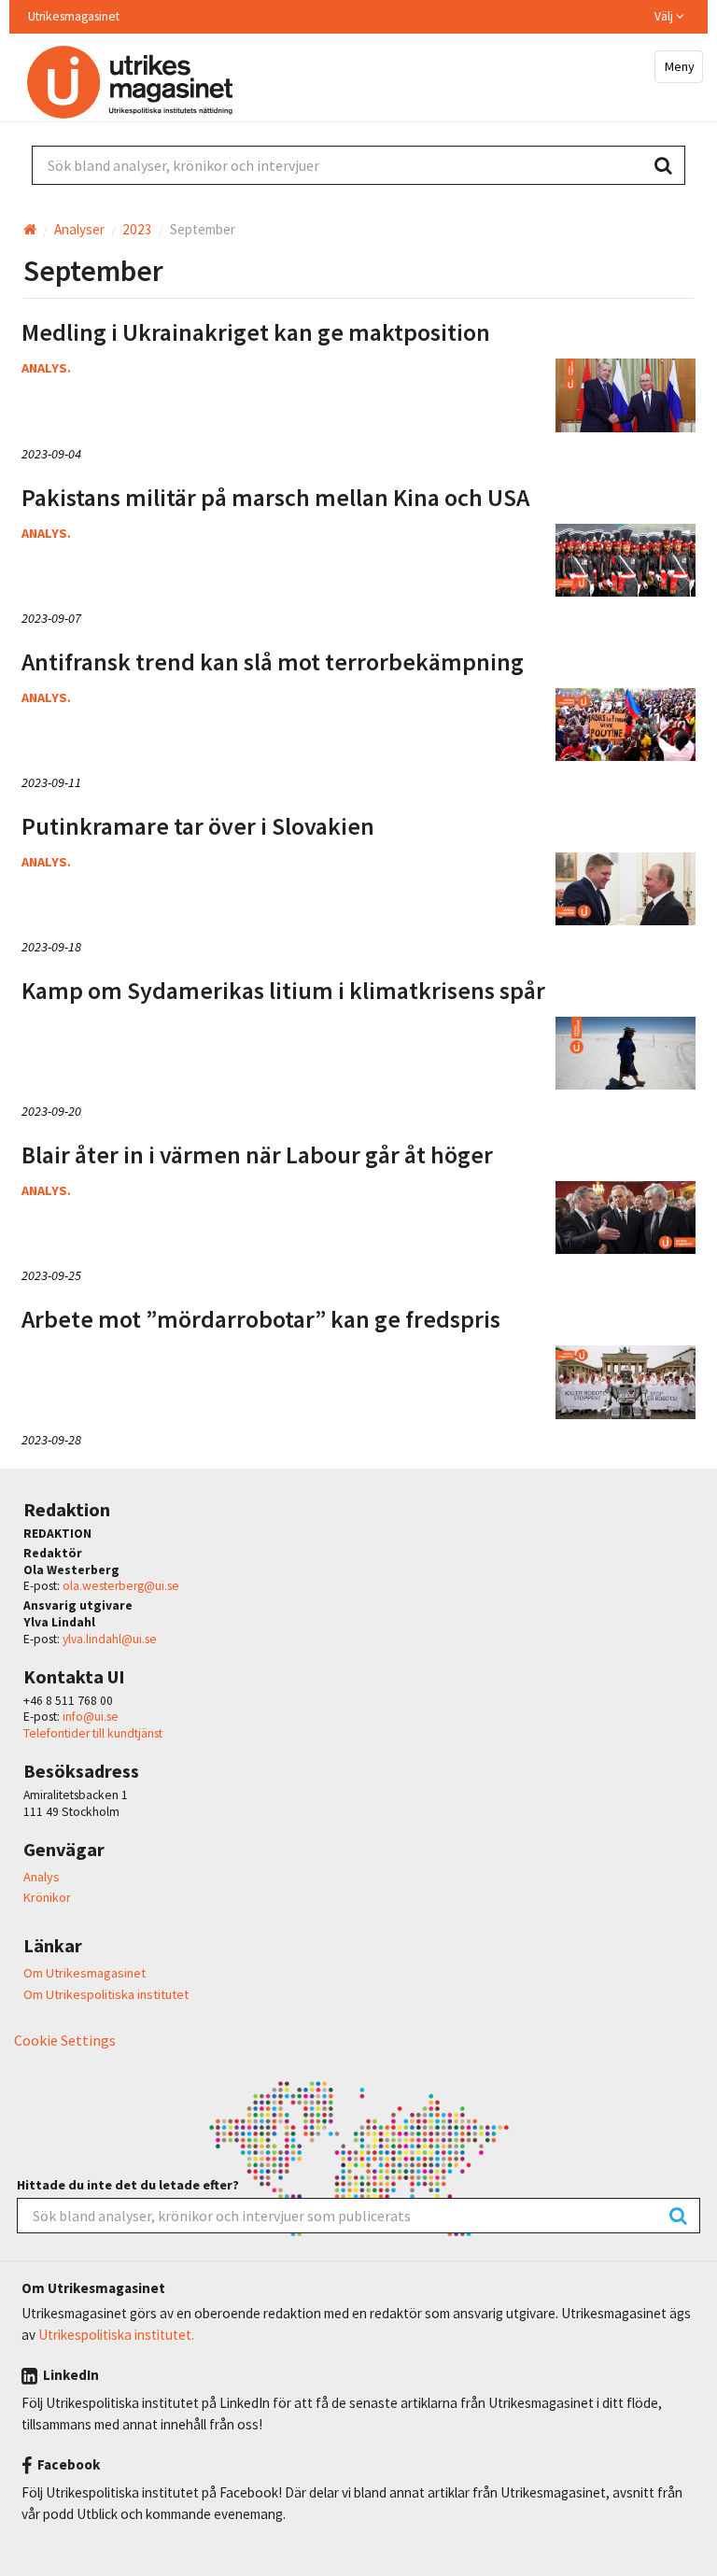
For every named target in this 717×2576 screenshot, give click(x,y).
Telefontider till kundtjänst (93, 1733)
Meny (678, 66)
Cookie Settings (65, 2040)
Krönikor (47, 1897)
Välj (665, 17)
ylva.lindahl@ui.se (110, 1639)
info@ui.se (91, 1717)
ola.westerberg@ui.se (121, 1586)
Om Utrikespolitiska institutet (106, 1994)
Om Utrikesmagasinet (84, 1973)
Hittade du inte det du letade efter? (128, 2185)
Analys (42, 1877)
